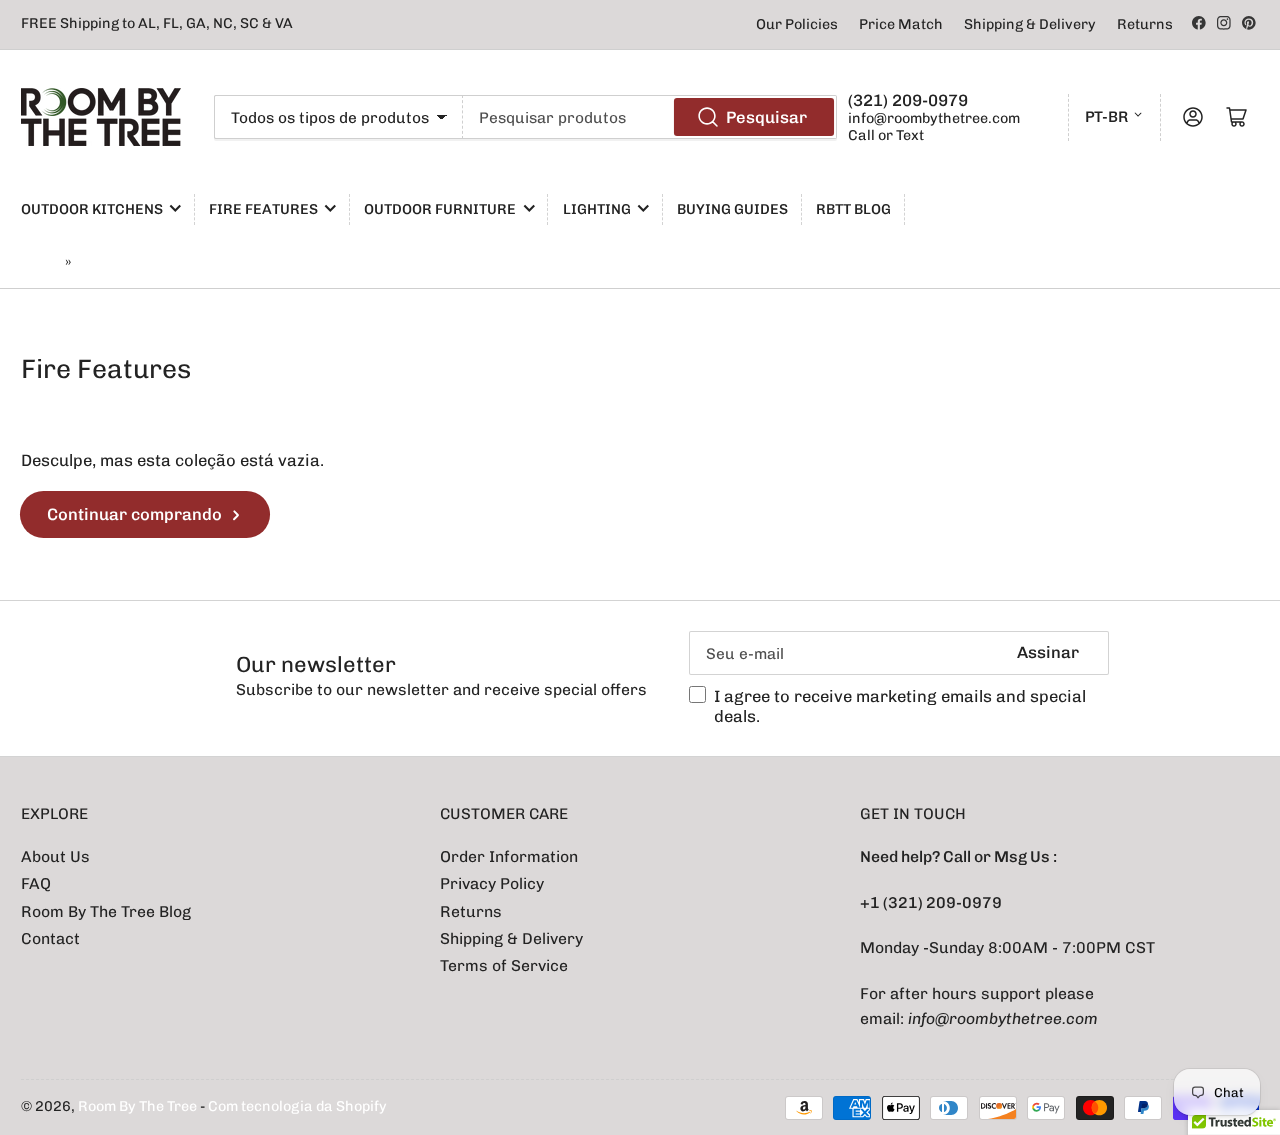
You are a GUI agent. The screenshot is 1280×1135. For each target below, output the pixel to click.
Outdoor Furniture (440, 209)
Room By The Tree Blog (106, 911)
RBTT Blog (853, 209)
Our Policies (797, 24)
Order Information (509, 856)
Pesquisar (766, 117)
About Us (55, 856)
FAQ (36, 883)
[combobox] (650, 117)
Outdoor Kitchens (92, 209)
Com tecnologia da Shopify (297, 1106)
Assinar (1048, 652)
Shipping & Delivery (1030, 24)
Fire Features (263, 209)
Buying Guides (732, 209)
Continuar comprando (134, 514)
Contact (50, 938)
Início (40, 262)
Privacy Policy (492, 883)
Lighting (597, 209)
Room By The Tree (139, 1106)
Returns (1145, 24)
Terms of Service (504, 965)
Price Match (901, 24)
